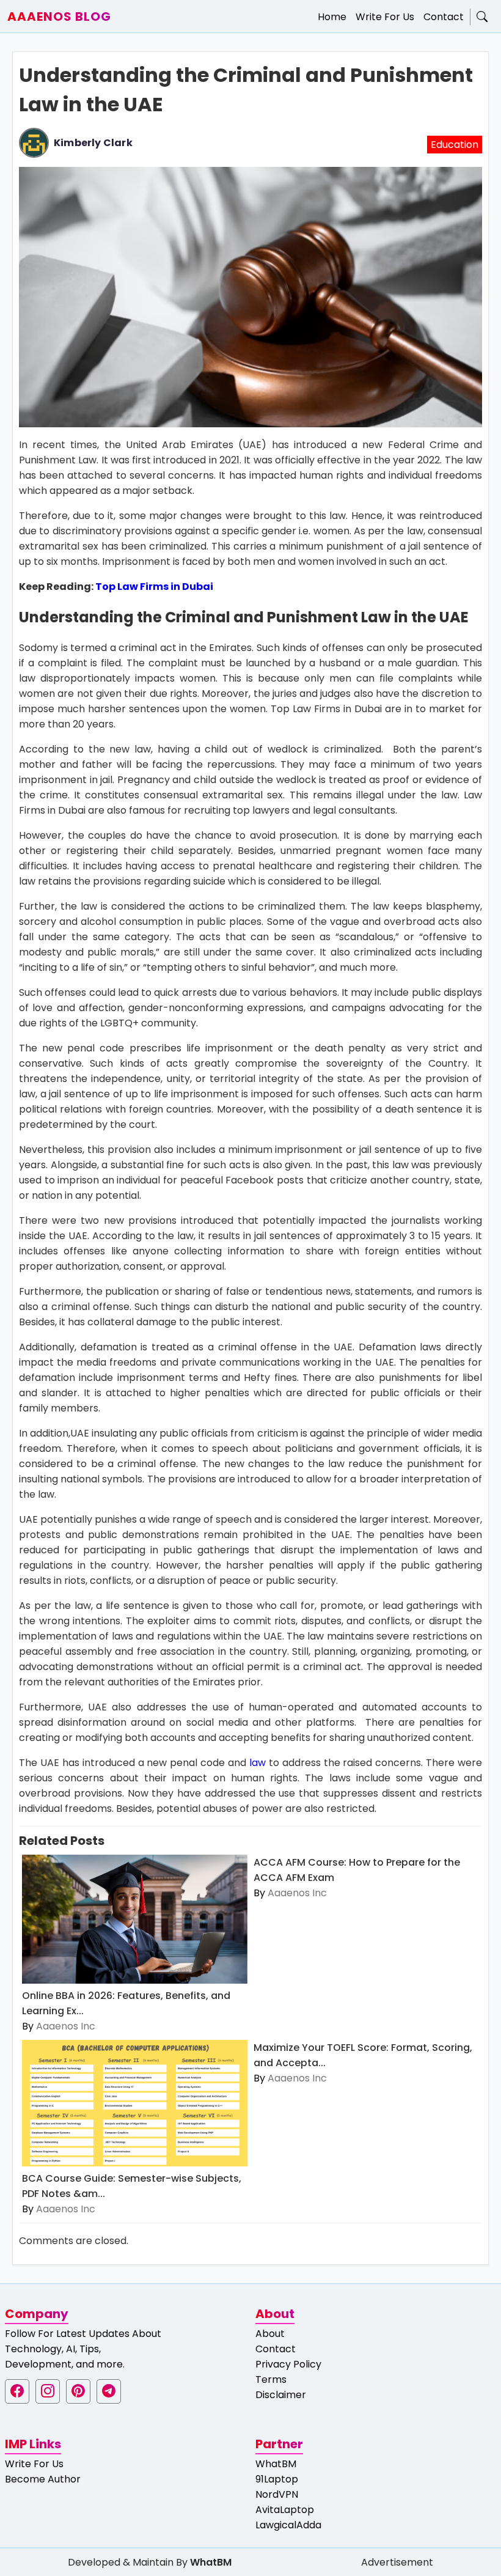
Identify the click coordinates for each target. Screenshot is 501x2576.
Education (455, 145)
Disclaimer (281, 2395)
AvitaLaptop (285, 2510)
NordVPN (277, 2494)
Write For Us (385, 17)
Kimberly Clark (93, 143)
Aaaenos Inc (66, 2026)
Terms (271, 2379)
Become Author (43, 2479)
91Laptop (277, 2479)
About (270, 2334)
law (258, 1763)
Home (332, 17)
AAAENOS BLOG (59, 17)
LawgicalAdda (288, 2525)
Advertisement (397, 2562)
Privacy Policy (288, 2364)
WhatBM (276, 2464)
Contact (444, 17)
